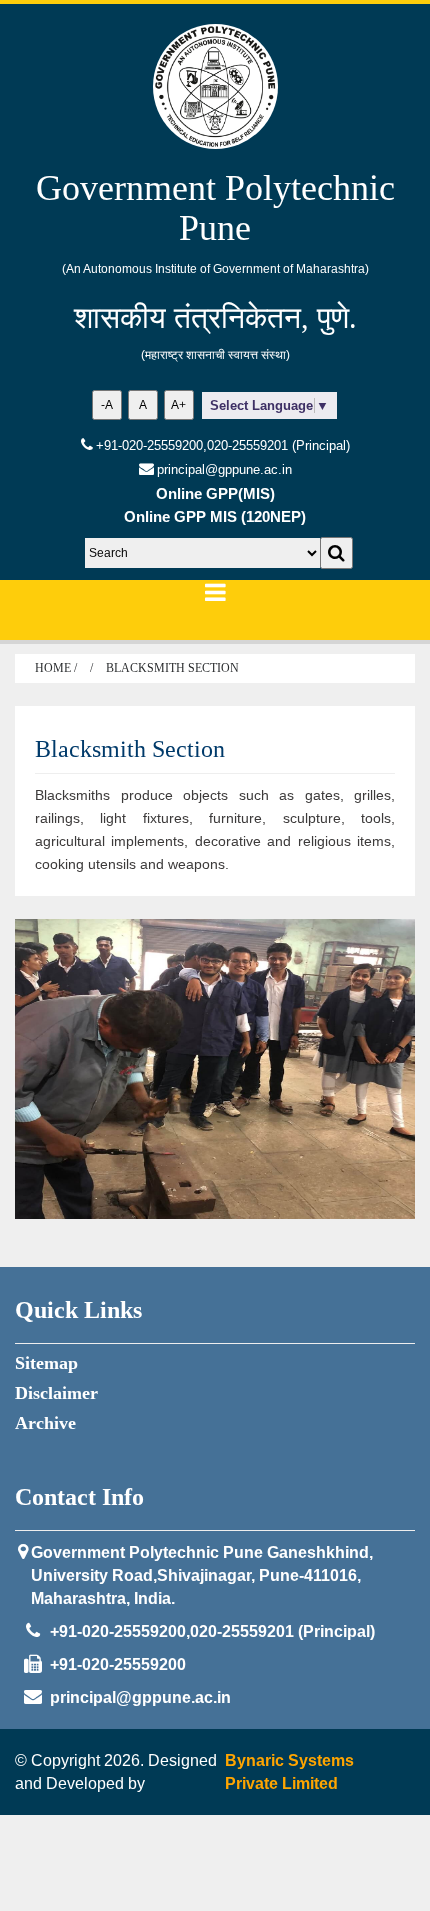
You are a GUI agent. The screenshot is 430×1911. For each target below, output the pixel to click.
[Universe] (215, 86)
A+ (178, 405)
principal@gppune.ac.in (140, 1697)
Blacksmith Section (172, 668)
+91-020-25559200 (118, 1664)
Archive (45, 1423)
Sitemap (46, 1363)
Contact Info (79, 1497)
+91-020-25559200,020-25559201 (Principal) (223, 445)
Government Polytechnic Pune (215, 208)
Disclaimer (56, 1393)
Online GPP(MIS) (215, 493)
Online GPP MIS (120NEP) (215, 516)
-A (107, 405)
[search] (336, 553)
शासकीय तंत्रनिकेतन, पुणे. (215, 317)
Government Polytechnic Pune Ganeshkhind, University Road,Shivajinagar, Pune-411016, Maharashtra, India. (202, 1575)
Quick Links (78, 1310)
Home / (57, 668)
